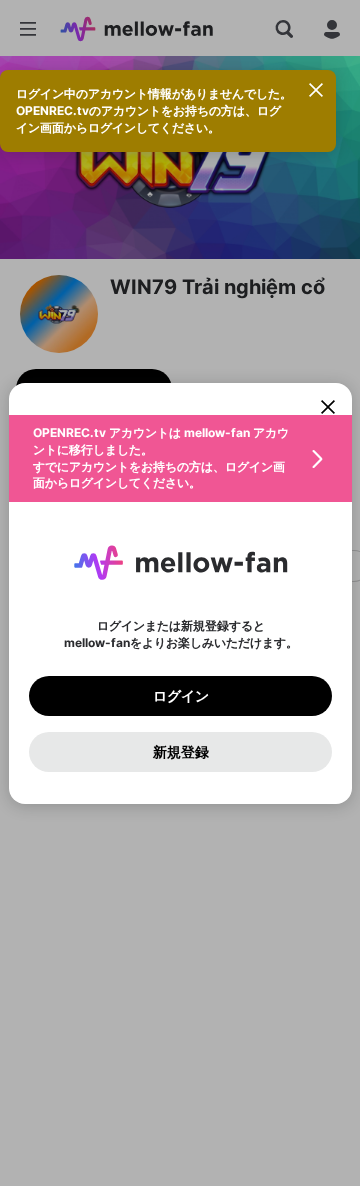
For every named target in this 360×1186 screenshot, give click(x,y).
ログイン (180, 695)
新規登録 (180, 751)
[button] (180, 458)
